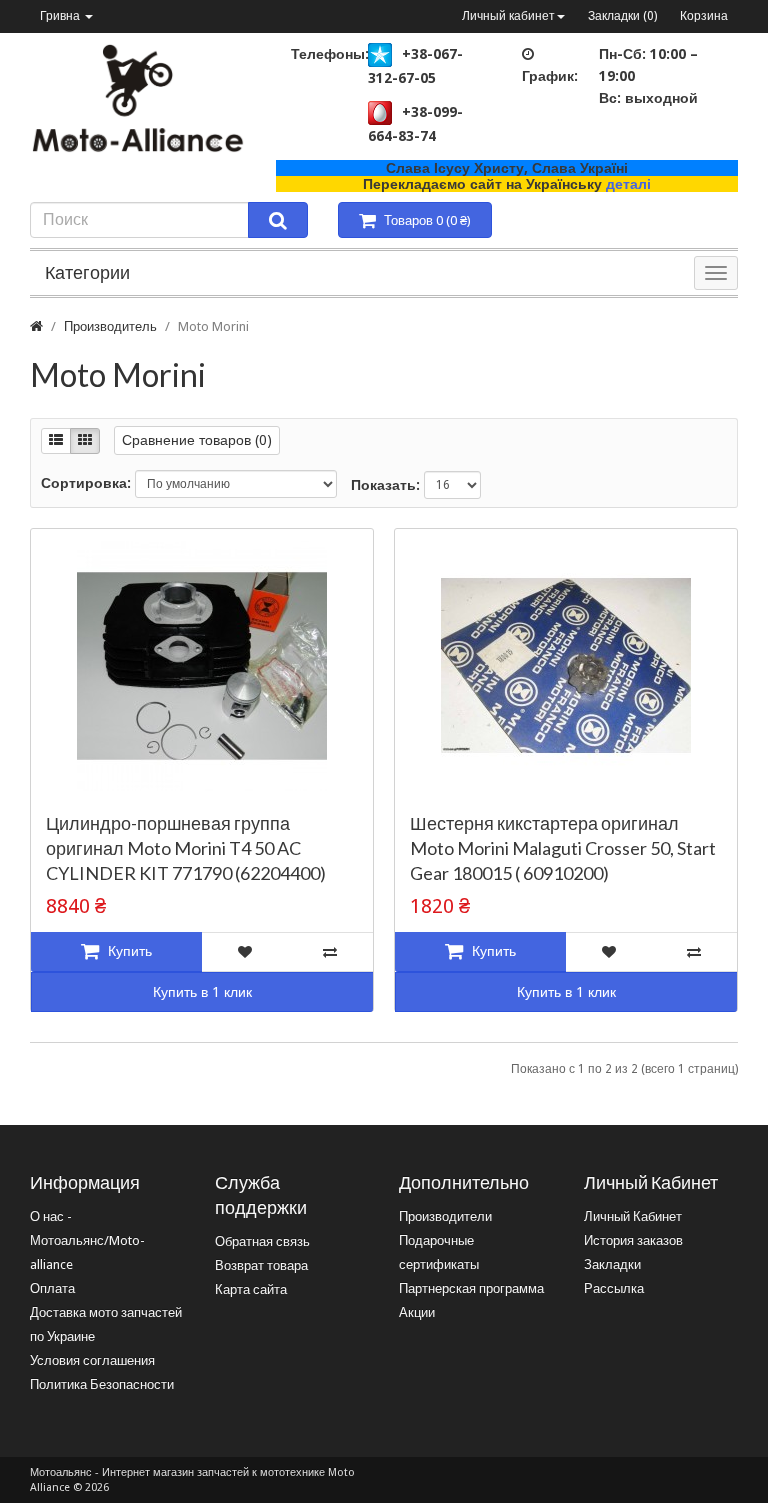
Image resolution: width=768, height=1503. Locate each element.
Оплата (52, 1288)
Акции (417, 1312)
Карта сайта (251, 1289)
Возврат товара (261, 1265)
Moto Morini (213, 326)
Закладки (612, 1264)
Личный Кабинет (633, 1216)
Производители (445, 1216)
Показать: (385, 485)
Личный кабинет (508, 16)
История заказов (633, 1240)
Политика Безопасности (102, 1384)
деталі (628, 184)
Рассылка (614, 1288)
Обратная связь (262, 1241)
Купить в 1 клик (202, 992)
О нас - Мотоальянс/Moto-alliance (87, 1240)
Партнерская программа (471, 1288)
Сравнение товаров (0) (197, 440)
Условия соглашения (92, 1360)
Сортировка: (86, 483)
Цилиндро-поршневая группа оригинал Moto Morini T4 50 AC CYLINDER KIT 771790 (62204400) (186, 848)
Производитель (110, 326)
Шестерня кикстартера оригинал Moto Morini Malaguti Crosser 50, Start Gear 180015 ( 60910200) (563, 848)
